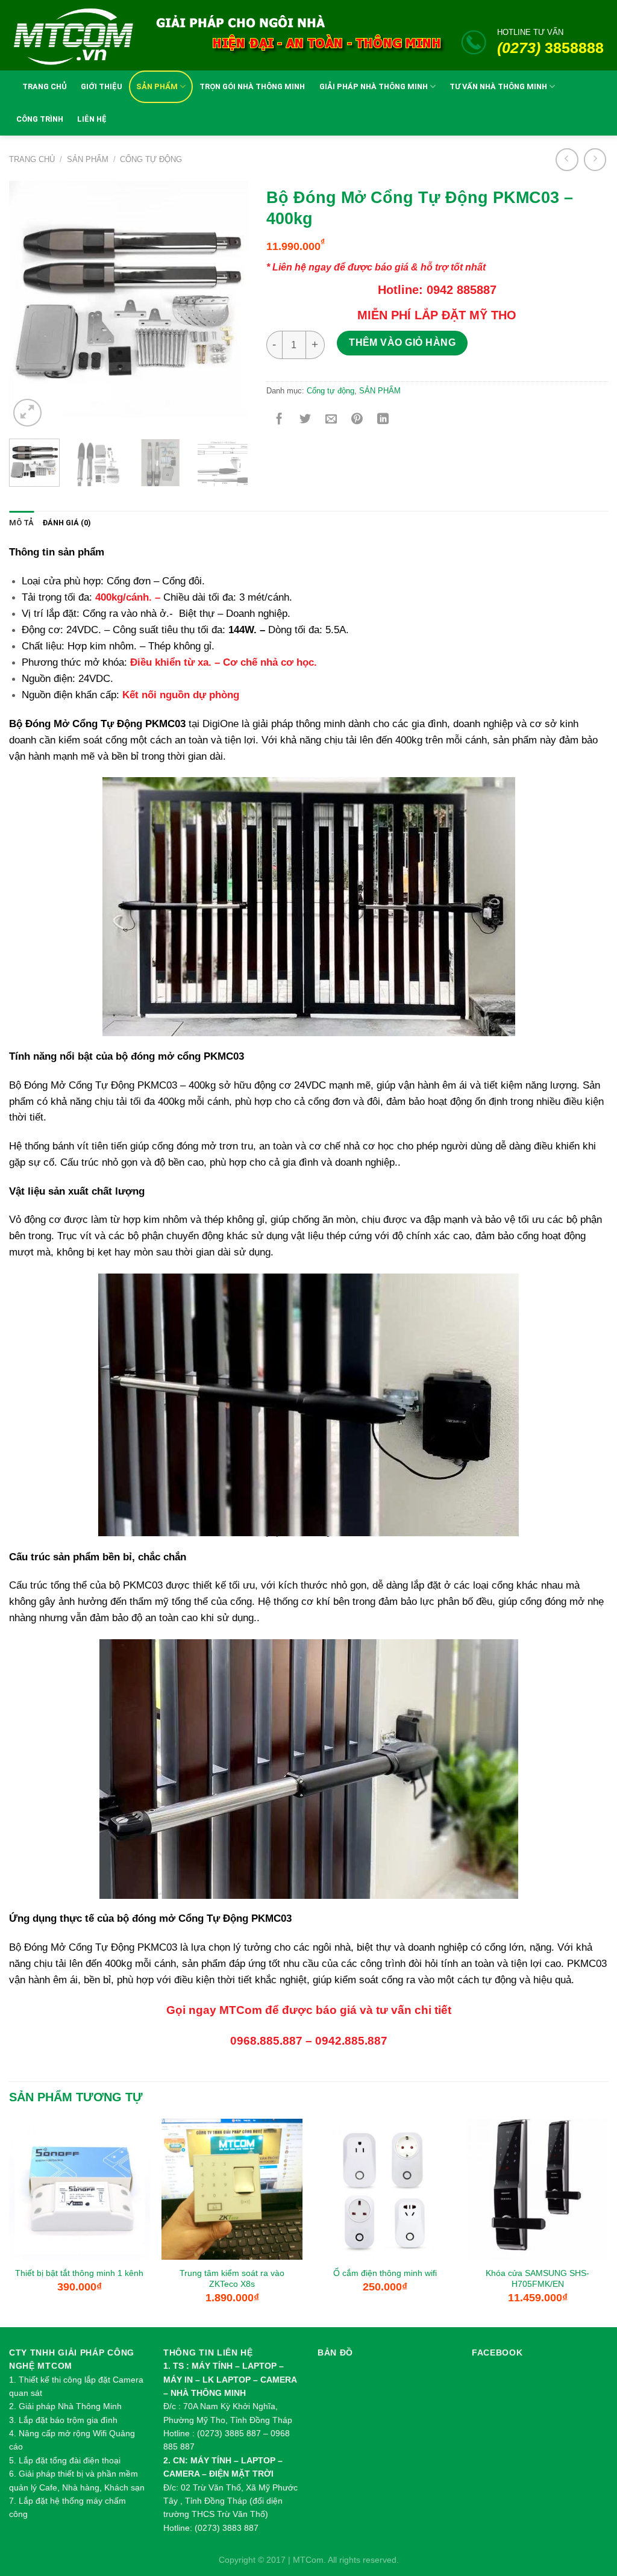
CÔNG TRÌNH (40, 119)
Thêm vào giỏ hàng (402, 342)
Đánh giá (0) (67, 523)
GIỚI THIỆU (102, 86)
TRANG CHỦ (45, 86)
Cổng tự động (151, 159)
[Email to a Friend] (331, 420)
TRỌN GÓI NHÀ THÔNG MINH (252, 86)
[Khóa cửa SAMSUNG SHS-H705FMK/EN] (537, 2189)
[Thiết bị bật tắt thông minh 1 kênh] (80, 2189)
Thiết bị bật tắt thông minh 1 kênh (79, 2273)
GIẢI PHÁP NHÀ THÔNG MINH (374, 86)
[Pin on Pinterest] (357, 420)
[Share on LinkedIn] (383, 420)
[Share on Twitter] (305, 420)
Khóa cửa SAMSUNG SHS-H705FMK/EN (537, 2279)
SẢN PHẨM (157, 86)
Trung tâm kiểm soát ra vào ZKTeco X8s (232, 2279)
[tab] (21, 523)
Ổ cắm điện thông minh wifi (385, 2273)
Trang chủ (32, 159)
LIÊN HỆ (92, 119)
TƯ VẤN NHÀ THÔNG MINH (498, 86)
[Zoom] (27, 413)
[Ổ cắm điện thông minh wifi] (385, 2189)
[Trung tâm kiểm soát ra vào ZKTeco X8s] (232, 2189)
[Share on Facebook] (279, 420)
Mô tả (21, 523)
